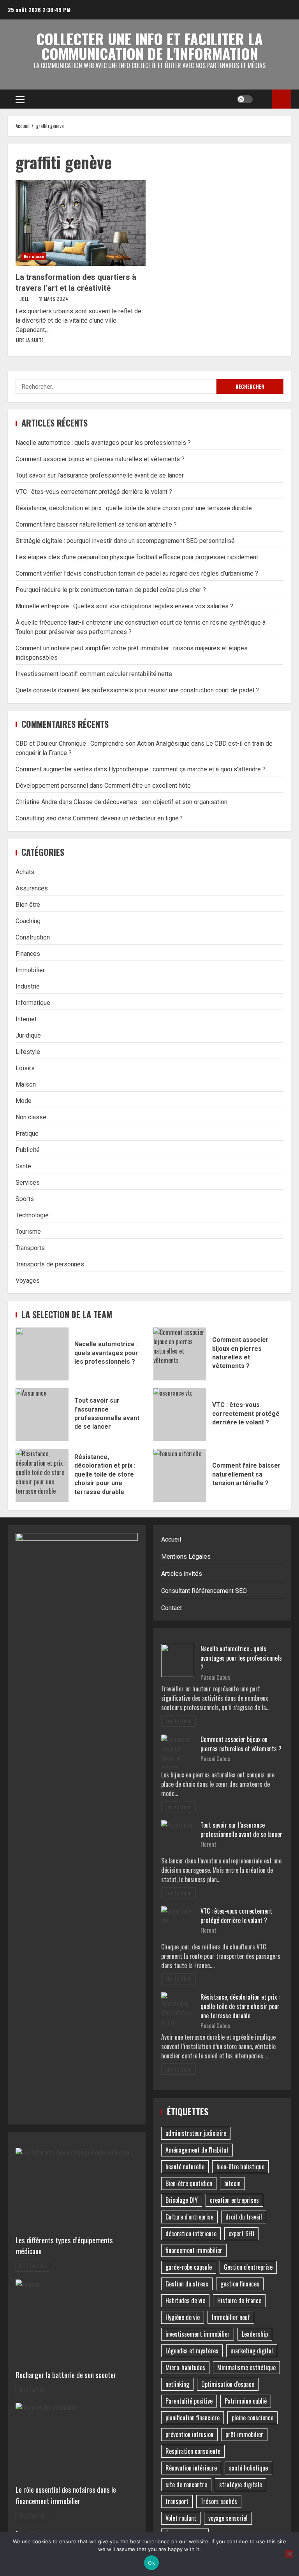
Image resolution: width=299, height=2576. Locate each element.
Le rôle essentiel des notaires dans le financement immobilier (66, 2495)
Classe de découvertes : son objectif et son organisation (150, 802)
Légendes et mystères (192, 2351)
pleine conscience (252, 2418)
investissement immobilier (198, 2334)
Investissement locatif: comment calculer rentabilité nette (94, 674)
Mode (24, 1101)
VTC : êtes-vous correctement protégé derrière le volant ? (94, 492)
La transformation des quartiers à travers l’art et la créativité (81, 223)
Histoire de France (239, 2300)
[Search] (263, 99)
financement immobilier (194, 2250)
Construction (33, 937)
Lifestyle (28, 1052)
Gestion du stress (187, 2284)
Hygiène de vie (183, 2317)
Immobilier (30, 970)
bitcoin (232, 2183)
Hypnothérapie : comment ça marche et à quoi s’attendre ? (187, 769)
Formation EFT (282, 99)
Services (28, 1183)
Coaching (28, 921)
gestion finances (240, 2284)
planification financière (193, 2418)
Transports (30, 1248)
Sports (25, 1199)
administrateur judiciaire (196, 2133)
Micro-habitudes (185, 2367)
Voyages (28, 1281)
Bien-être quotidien (189, 2183)
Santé (23, 1166)
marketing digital (252, 2351)
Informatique (33, 1003)
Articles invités (182, 1574)
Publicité (28, 1150)
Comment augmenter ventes (54, 769)
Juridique (28, 1035)
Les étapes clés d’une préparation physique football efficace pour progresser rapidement (137, 557)
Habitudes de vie (185, 2300)
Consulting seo (36, 818)
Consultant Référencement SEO (204, 1591)
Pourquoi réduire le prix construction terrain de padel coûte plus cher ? (111, 590)
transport (177, 2501)
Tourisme (28, 1232)
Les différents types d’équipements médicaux (64, 2246)
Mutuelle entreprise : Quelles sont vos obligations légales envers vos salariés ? (124, 606)
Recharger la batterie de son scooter (66, 2375)
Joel (25, 299)
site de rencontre (186, 2485)
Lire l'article (33, 2266)
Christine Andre (36, 802)
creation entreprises (234, 2200)
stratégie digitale (241, 2485)
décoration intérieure (191, 2234)
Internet (26, 1019)
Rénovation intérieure (191, 2468)
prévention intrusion (189, 2434)
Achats (25, 872)
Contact (171, 1608)
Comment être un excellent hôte (148, 786)
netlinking (177, 2384)
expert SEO (241, 2234)
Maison (26, 1084)
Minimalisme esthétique (246, 2367)
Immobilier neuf (231, 2317)
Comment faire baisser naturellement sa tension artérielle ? (96, 524)
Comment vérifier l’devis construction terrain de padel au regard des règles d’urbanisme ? (137, 573)
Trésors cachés (219, 2501)
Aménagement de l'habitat (197, 2150)
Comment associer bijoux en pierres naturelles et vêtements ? (100, 459)
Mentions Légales (186, 1557)
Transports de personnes (50, 1264)
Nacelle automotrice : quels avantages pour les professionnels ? (103, 443)
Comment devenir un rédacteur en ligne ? (128, 818)
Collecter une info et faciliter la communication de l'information (149, 46)
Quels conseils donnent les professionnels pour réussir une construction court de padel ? (137, 690)
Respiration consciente (193, 2451)
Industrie (28, 986)
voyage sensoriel (228, 2518)
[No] (289, 2554)
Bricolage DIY (182, 2200)
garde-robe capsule (189, 2267)
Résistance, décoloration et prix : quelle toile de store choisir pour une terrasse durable (134, 508)
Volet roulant (181, 2518)
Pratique (27, 1133)
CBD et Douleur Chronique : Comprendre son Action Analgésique (103, 744)
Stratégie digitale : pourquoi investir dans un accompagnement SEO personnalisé (125, 541)
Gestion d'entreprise (248, 2267)
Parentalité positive (189, 2401)
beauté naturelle (185, 2167)
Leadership (255, 2334)
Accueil (171, 1539)
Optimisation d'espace (228, 2384)
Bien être (28, 905)
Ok (151, 2563)
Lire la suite (29, 340)
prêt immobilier (244, 2434)
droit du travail (244, 2217)
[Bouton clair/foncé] (245, 99)
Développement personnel (52, 786)
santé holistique (248, 2468)
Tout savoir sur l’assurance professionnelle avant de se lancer (100, 475)
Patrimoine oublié (246, 2401)
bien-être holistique (240, 2167)
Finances (28, 954)
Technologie (32, 1215)
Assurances (32, 888)
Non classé (34, 256)
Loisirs (25, 1068)
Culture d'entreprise (189, 2217)
